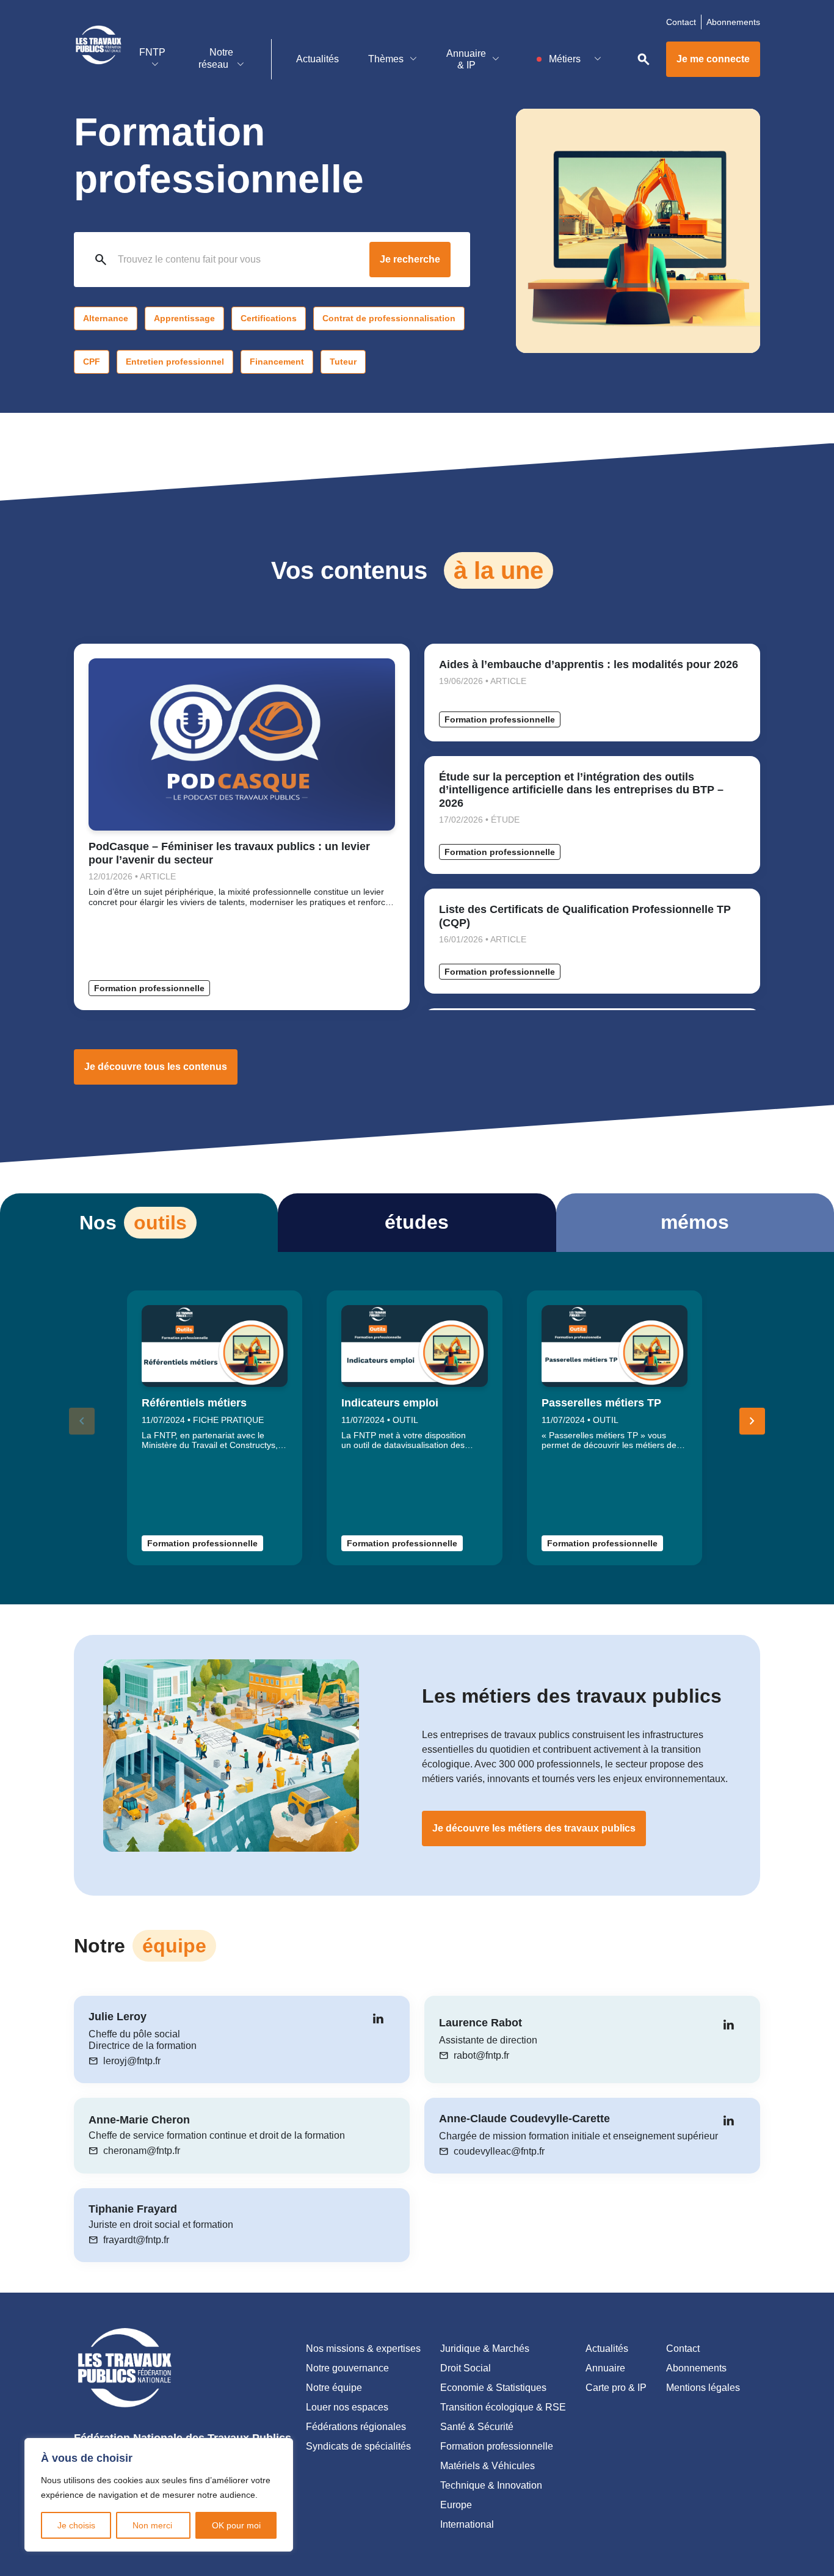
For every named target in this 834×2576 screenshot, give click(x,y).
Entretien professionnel (175, 362)
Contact (681, 22)
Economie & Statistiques (493, 2388)
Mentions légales (703, 2388)
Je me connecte (713, 59)
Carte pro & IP (616, 2388)
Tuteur (343, 362)
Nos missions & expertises (363, 2349)
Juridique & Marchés (485, 2349)
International (467, 2524)
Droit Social (466, 2368)
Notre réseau (216, 58)
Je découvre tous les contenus (156, 1067)
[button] (752, 1421)
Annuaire (605, 2368)
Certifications (269, 318)
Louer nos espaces (347, 2407)
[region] (159, 2495)
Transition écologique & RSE (503, 2407)
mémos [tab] (695, 1222)
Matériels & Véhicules (488, 2466)
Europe (456, 2505)
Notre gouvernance (347, 2368)
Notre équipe (334, 2388)
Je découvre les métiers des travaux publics (534, 1828)
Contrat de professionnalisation (389, 318)
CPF (92, 362)
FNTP (152, 52)
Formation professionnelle (149, 988)
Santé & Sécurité (477, 2427)
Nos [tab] (133, 1223)
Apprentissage (184, 318)
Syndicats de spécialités (358, 2446)
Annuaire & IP (466, 59)
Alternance (106, 318)
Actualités (317, 59)
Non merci (154, 2525)
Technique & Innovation (491, 2485)
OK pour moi (236, 2525)
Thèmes (386, 59)
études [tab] (417, 1222)
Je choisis (76, 2525)
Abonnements (733, 22)
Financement (277, 362)
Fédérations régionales (356, 2427)
